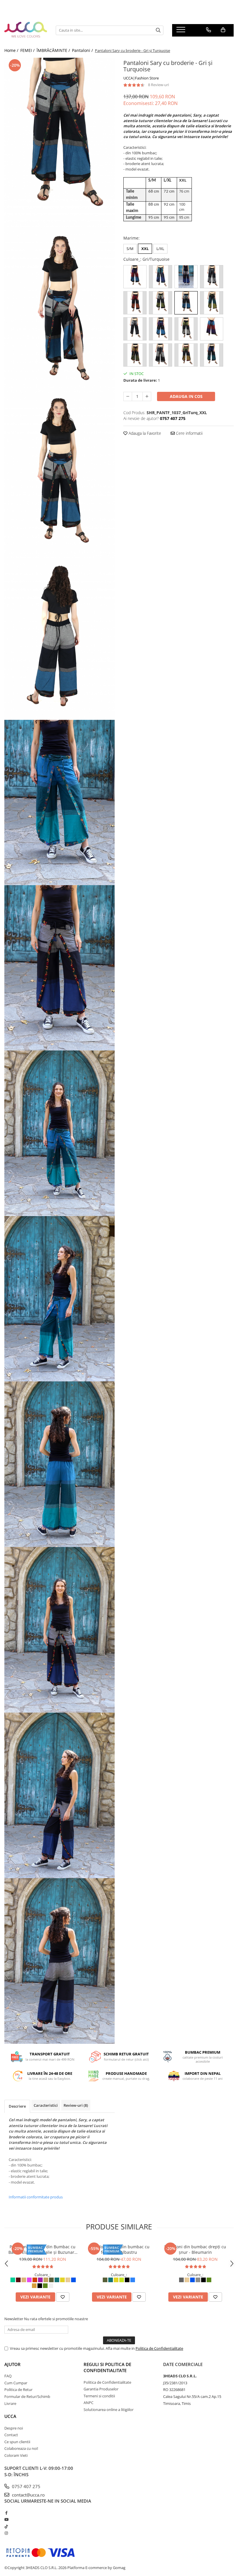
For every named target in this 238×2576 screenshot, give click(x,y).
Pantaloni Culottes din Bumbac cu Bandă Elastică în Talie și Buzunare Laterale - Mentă (43, 2249)
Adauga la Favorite (144, 433)
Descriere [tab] (17, 2106)
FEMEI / (28, 50)
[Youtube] (6, 2519)
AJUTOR (12, 2364)
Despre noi (14, 2428)
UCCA (10, 2416)
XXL (145, 249)
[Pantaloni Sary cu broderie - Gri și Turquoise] (59, 141)
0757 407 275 (26, 2486)
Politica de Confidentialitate (159, 2348)
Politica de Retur (18, 2390)
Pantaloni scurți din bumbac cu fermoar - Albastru (119, 2249)
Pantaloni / (83, 50)
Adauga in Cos (186, 396)
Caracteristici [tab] (46, 2105)
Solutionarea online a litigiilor (109, 2410)
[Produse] (182, 31)
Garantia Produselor (101, 2389)
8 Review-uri (158, 85)
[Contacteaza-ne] (209, 30)
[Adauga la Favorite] (63, 2297)
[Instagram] (6, 2533)
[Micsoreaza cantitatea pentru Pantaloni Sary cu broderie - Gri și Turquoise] (128, 396)
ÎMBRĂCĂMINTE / (54, 50)
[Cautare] (158, 30)
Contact (11, 2435)
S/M (130, 249)
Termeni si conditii (99, 2396)
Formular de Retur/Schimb (27, 2396)
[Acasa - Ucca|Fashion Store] (26, 30)
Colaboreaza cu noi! (21, 2448)
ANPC (89, 2403)
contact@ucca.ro (28, 2495)
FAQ (8, 2376)
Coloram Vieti (16, 2455)
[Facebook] (6, 2513)
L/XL (160, 249)
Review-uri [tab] (76, 2105)
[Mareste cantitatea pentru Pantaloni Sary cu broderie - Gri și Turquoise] (147, 396)
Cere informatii (189, 433)
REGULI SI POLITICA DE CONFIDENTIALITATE (107, 2367)
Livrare (10, 2403)
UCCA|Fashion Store (141, 78)
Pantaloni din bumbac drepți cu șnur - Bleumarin (195, 2249)
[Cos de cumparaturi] (223, 30)
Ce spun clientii (17, 2442)
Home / (12, 50)
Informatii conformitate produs (36, 2197)
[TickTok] (6, 2526)
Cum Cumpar (16, 2383)
